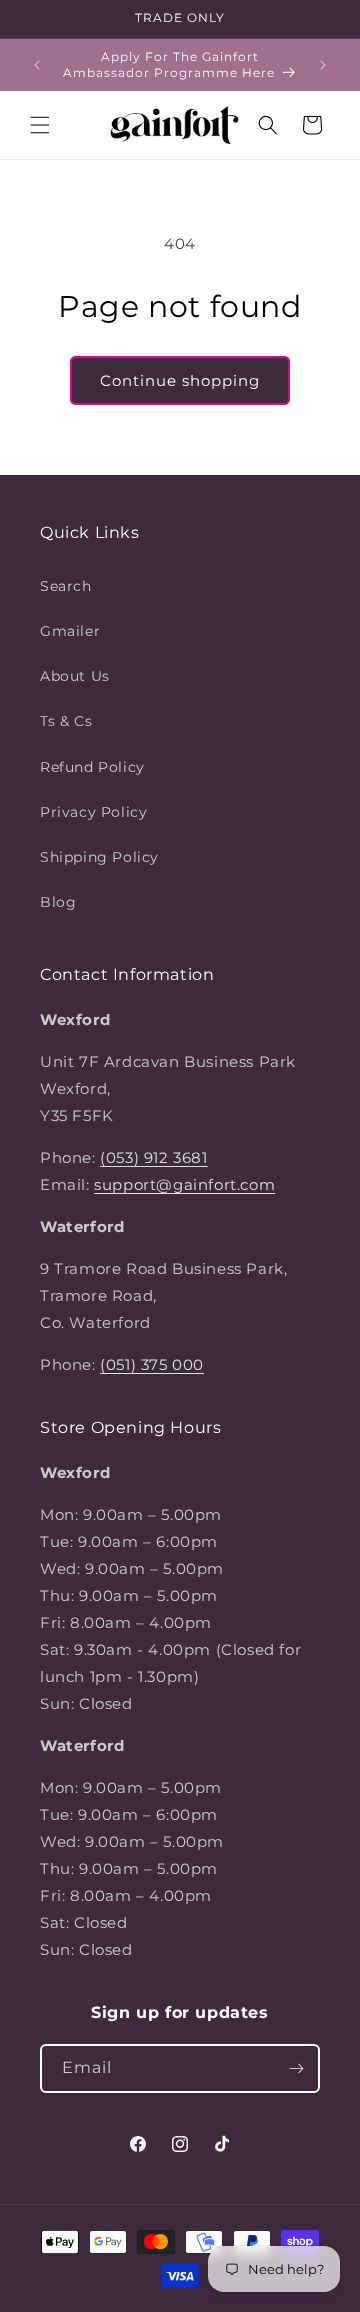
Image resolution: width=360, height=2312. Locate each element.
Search (66, 586)
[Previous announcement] (37, 65)
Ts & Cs (66, 721)
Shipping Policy (99, 857)
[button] (40, 125)
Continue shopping (180, 380)
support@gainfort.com (184, 1184)
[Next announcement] (323, 65)
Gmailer (70, 631)
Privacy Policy (93, 812)
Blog (58, 902)
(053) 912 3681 (153, 1157)
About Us (75, 676)
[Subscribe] (296, 2068)
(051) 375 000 (152, 1364)
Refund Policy (92, 767)
